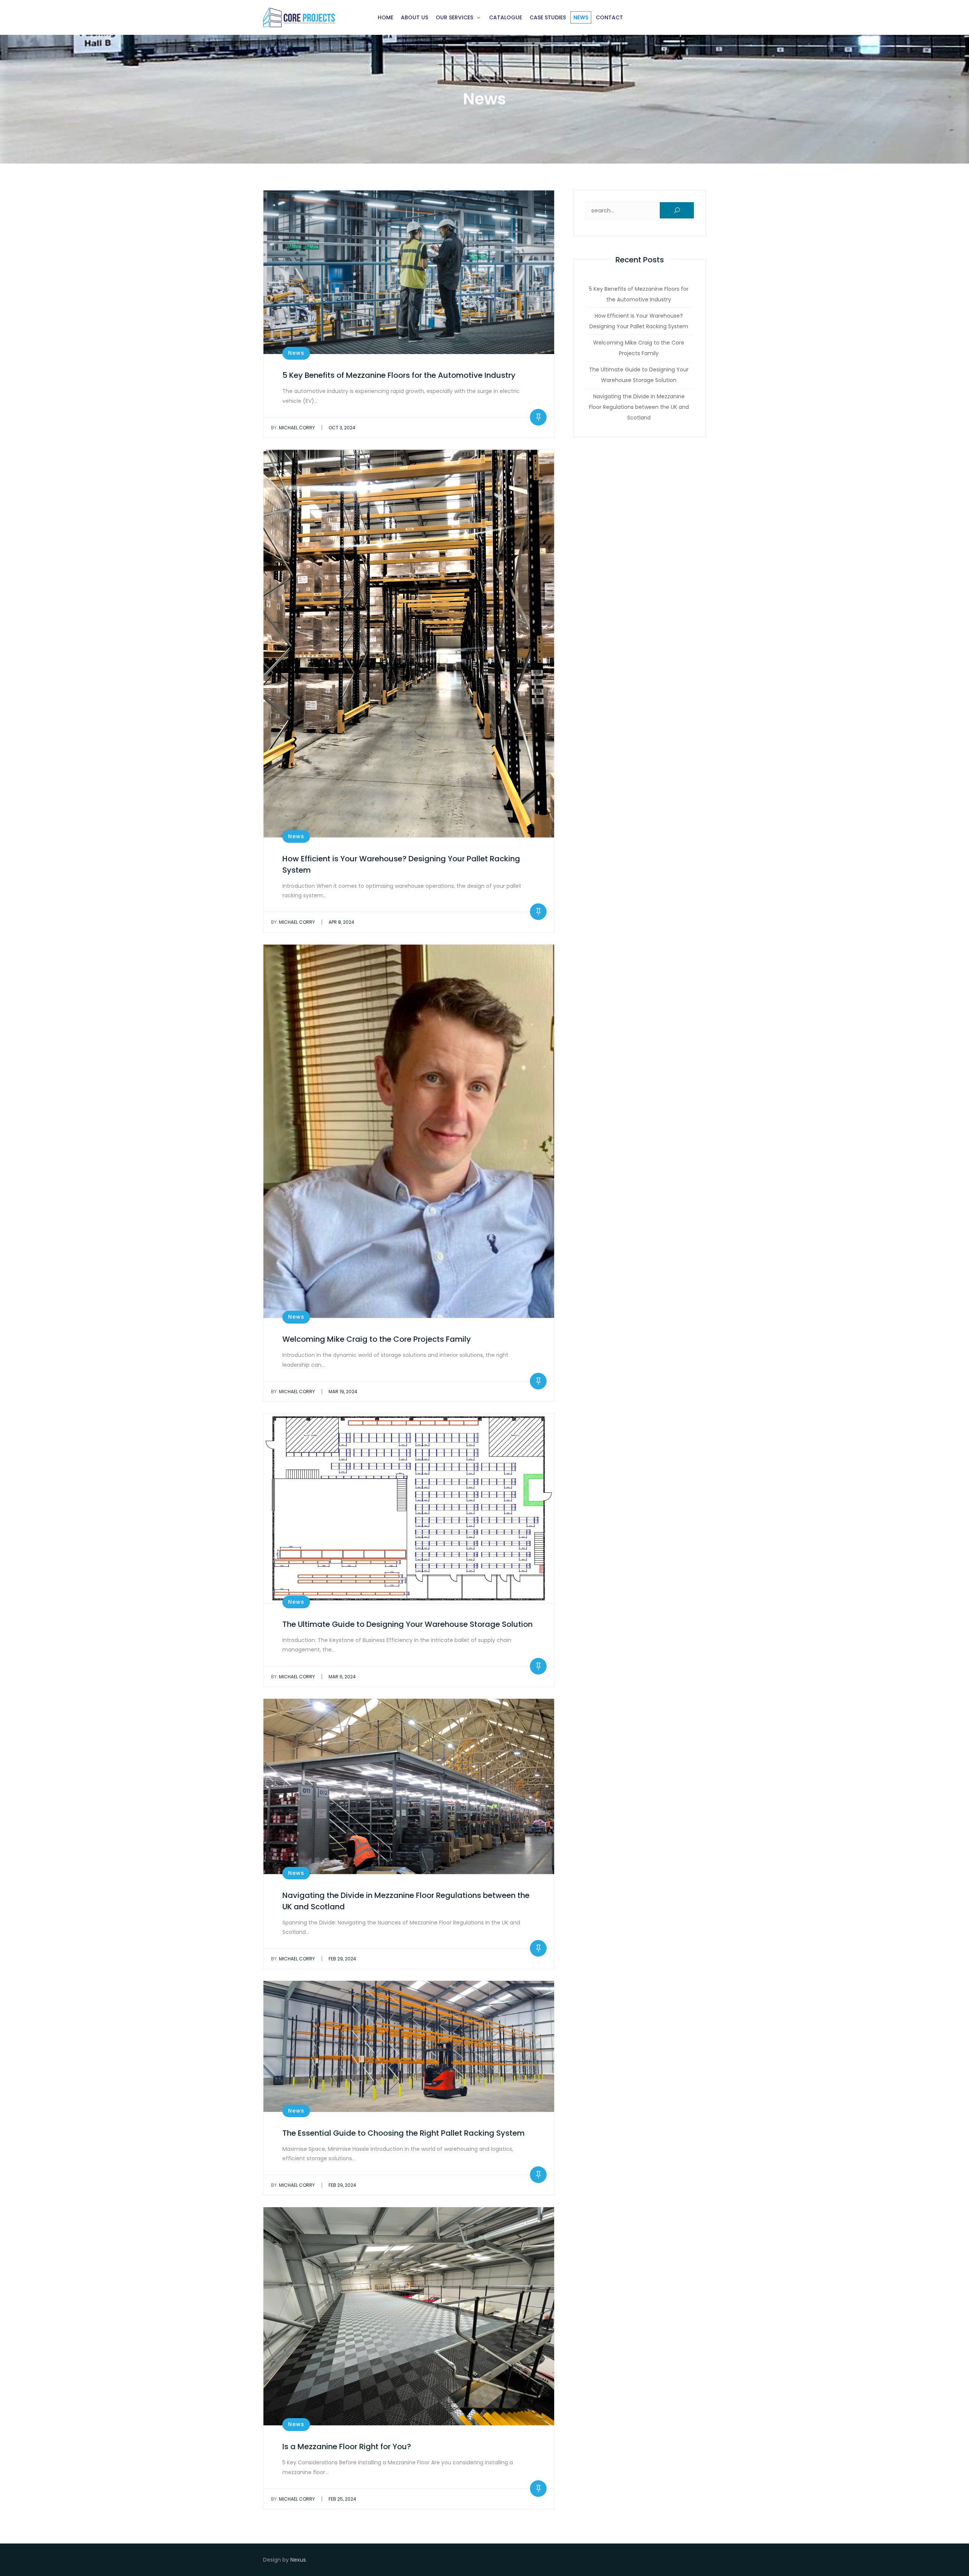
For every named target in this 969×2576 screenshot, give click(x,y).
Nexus (298, 2560)
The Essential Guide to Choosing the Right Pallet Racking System (403, 2133)
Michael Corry (293, 428)
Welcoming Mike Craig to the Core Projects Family (377, 1339)
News (581, 17)
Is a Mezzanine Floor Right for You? (347, 2447)
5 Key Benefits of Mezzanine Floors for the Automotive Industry (399, 375)
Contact (609, 17)
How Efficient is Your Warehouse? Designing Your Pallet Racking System (639, 321)
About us (414, 17)
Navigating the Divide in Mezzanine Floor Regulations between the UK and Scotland (639, 407)
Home (386, 17)
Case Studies (548, 17)
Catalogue (506, 17)
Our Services (454, 17)
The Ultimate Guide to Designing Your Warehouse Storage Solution (407, 1624)
